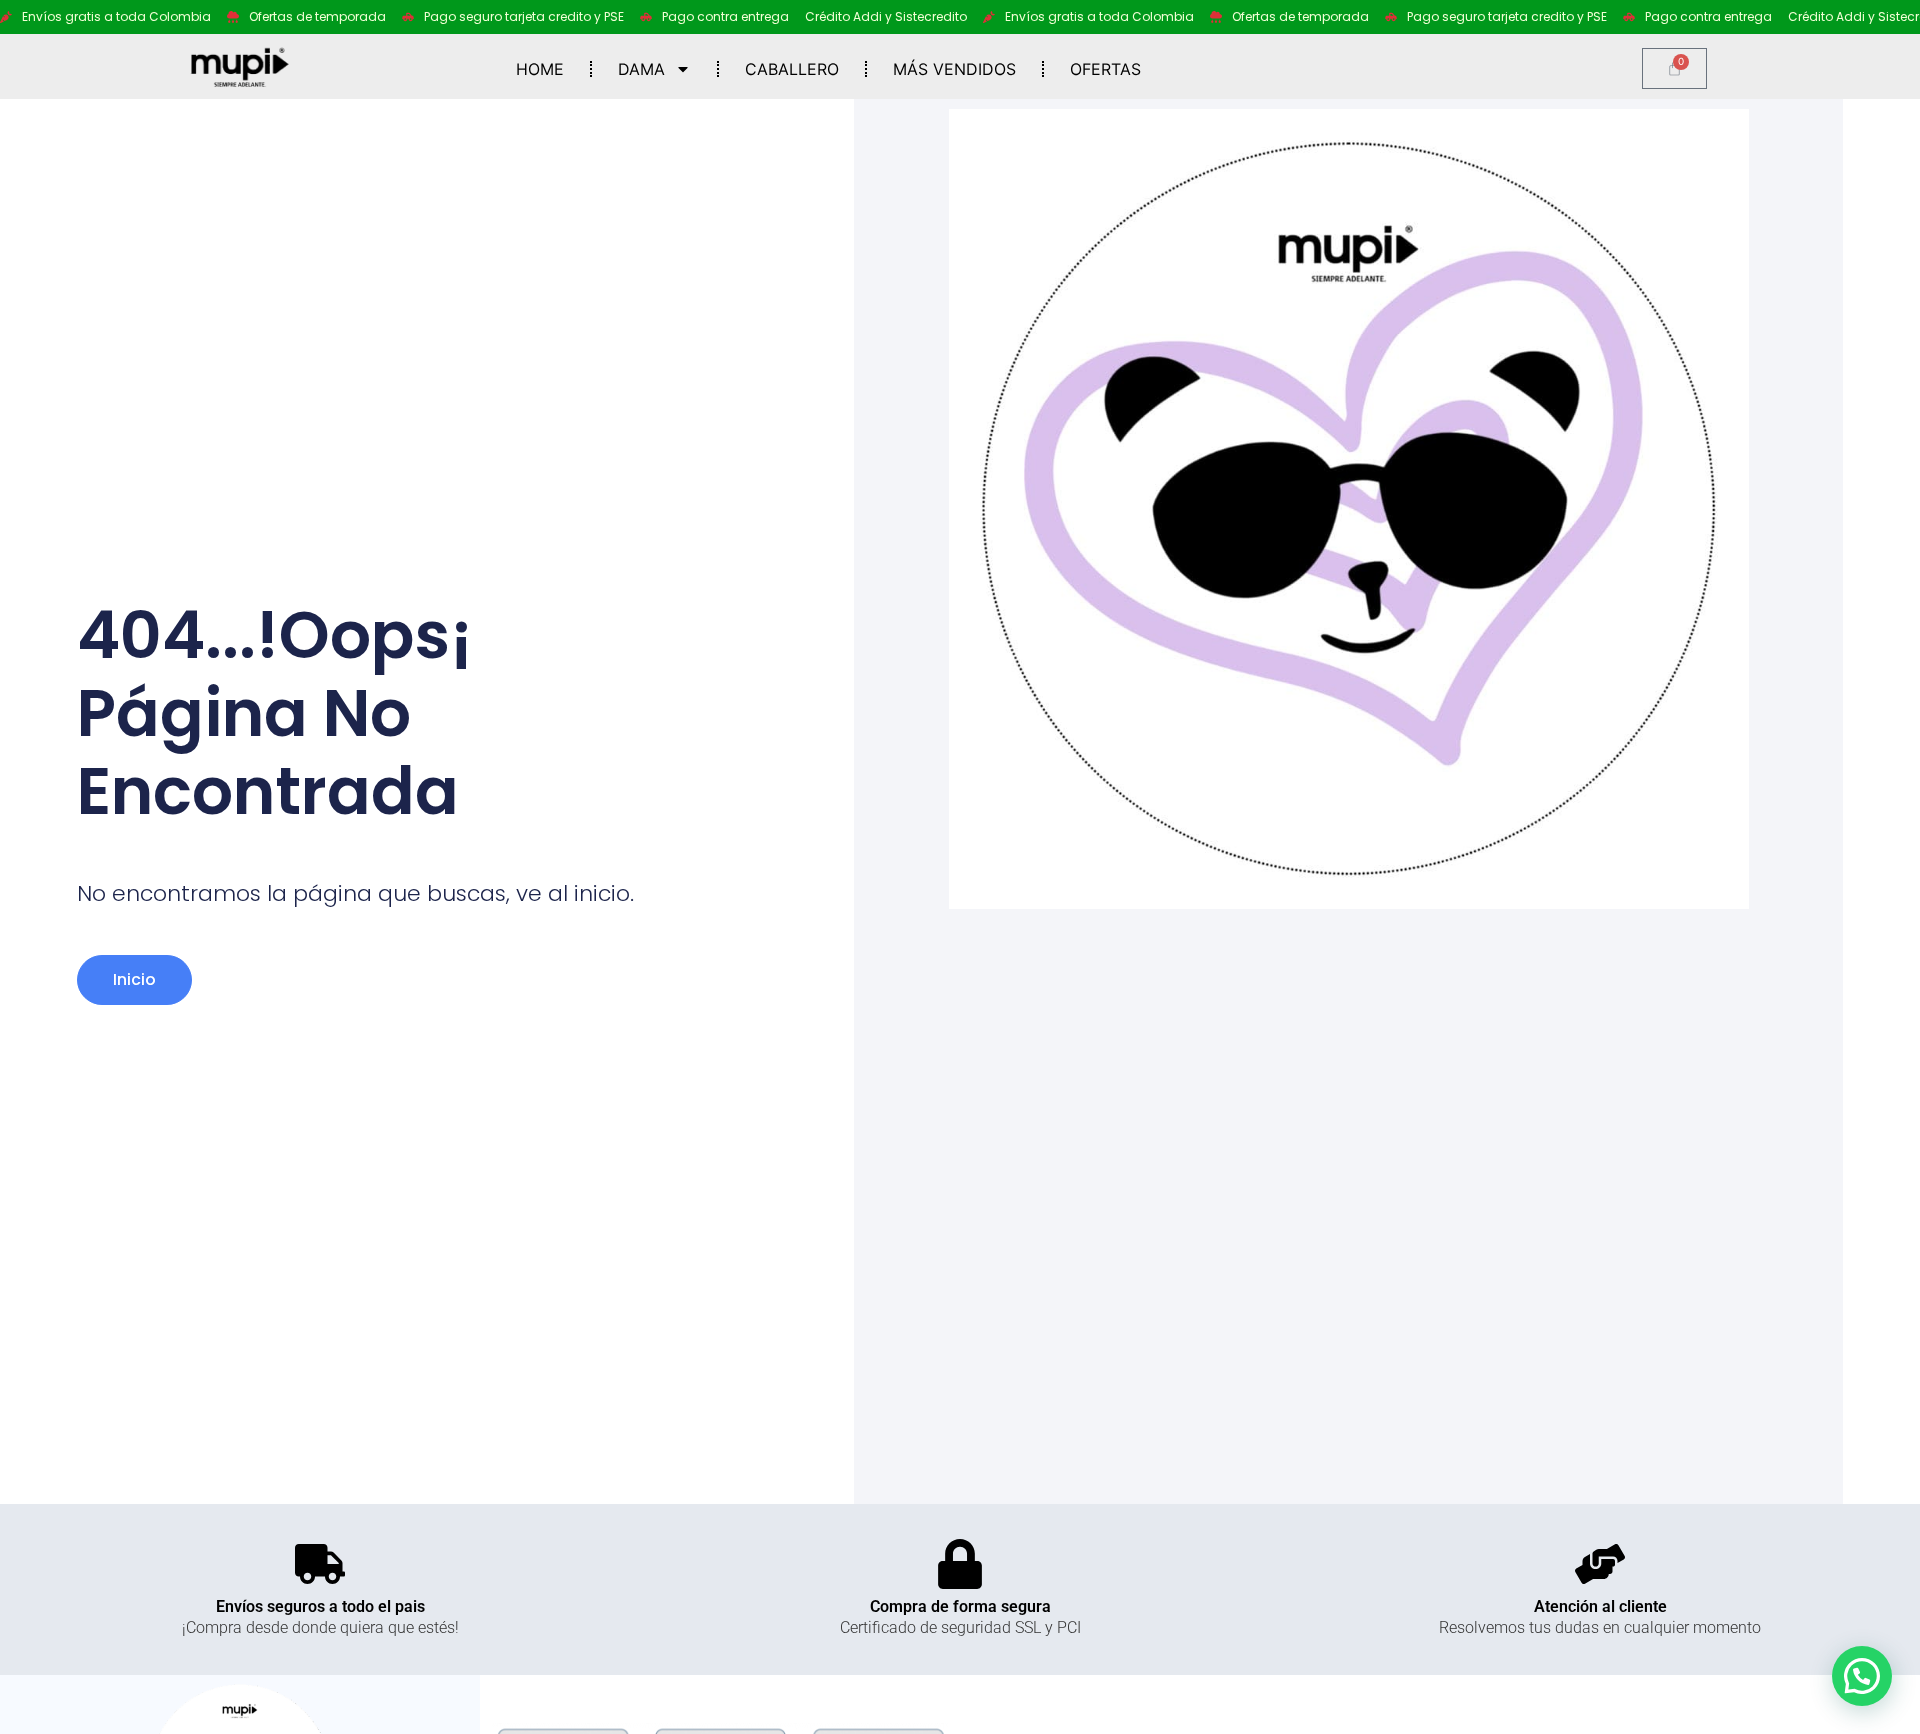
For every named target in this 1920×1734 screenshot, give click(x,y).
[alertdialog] (960, 17)
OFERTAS (1105, 69)
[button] (1862, 1676)
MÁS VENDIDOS (954, 69)
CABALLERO (792, 69)
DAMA (641, 69)
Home (540, 69)
